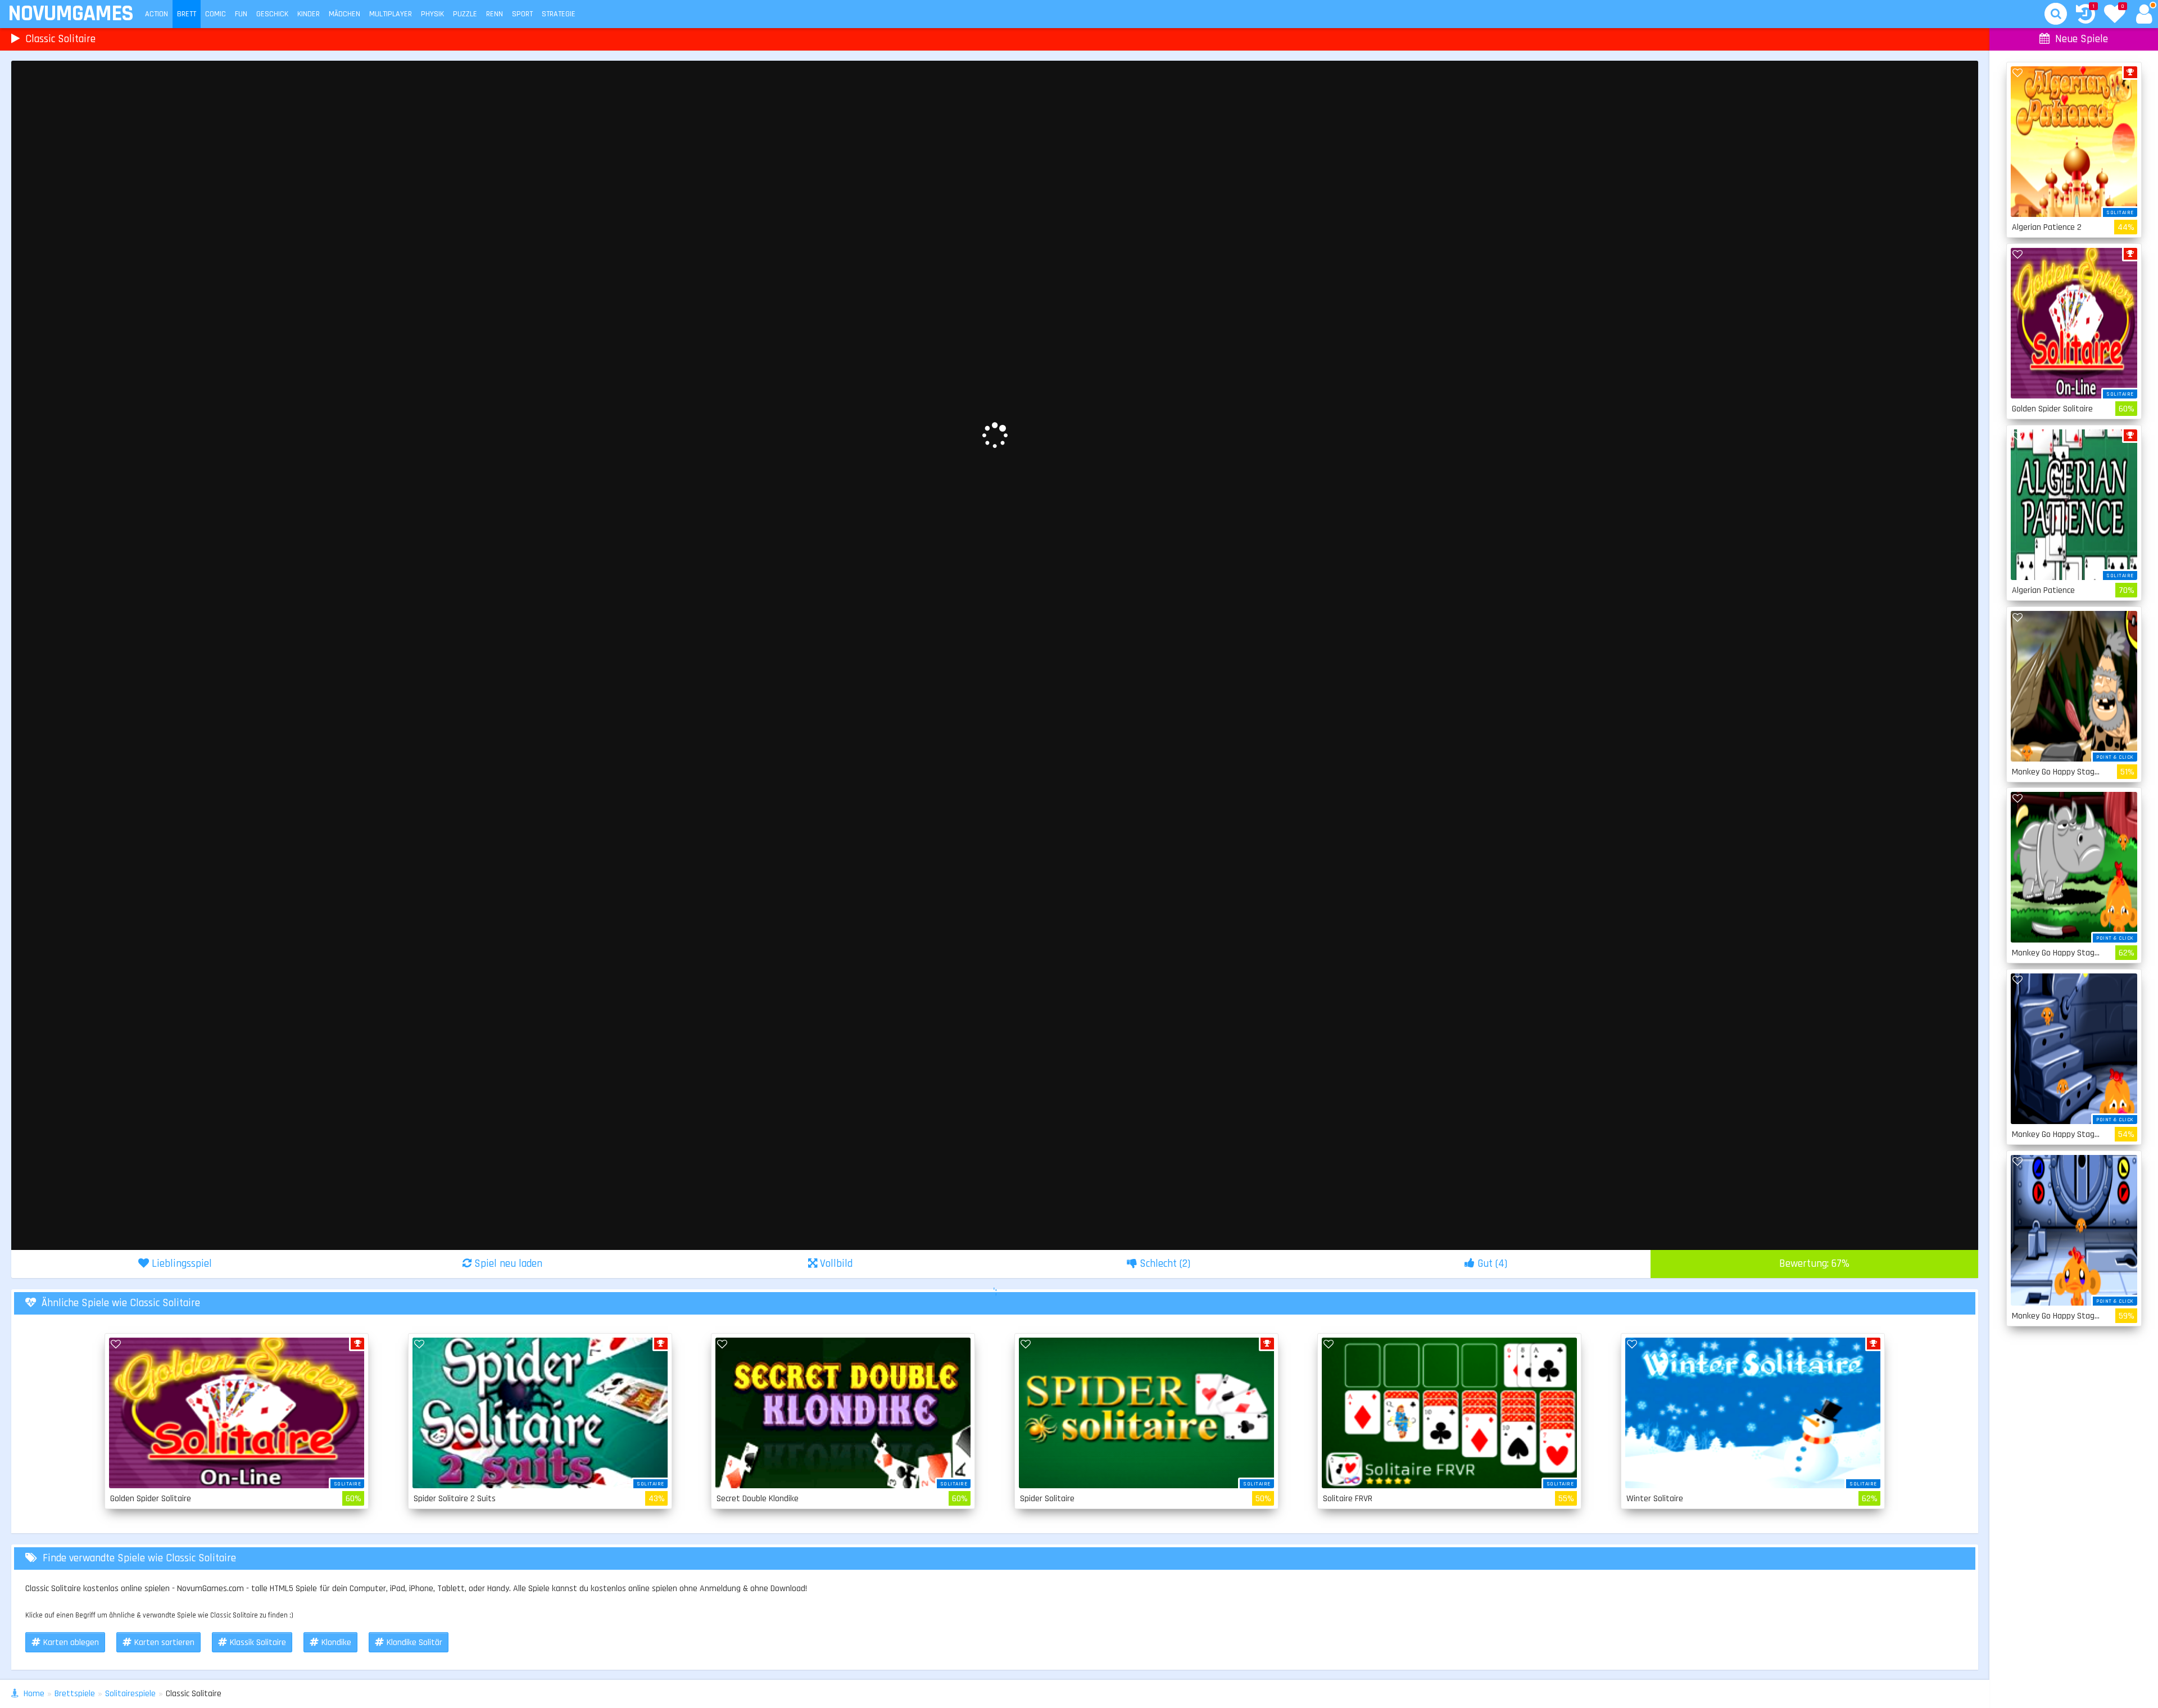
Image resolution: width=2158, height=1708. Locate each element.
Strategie (559, 14)
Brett (187, 14)
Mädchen (344, 14)
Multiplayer (391, 14)
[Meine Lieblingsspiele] (2115, 15)
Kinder (309, 14)
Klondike (336, 1643)
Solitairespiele (130, 1694)
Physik (432, 14)
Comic (216, 14)
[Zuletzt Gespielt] (2086, 15)
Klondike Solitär (414, 1643)
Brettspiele (75, 1694)
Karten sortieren (164, 1643)
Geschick (272, 14)
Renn (495, 14)
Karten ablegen (71, 1643)
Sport (522, 14)
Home (34, 1694)
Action (157, 14)
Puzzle (465, 14)
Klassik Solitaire (258, 1643)
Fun (241, 14)
